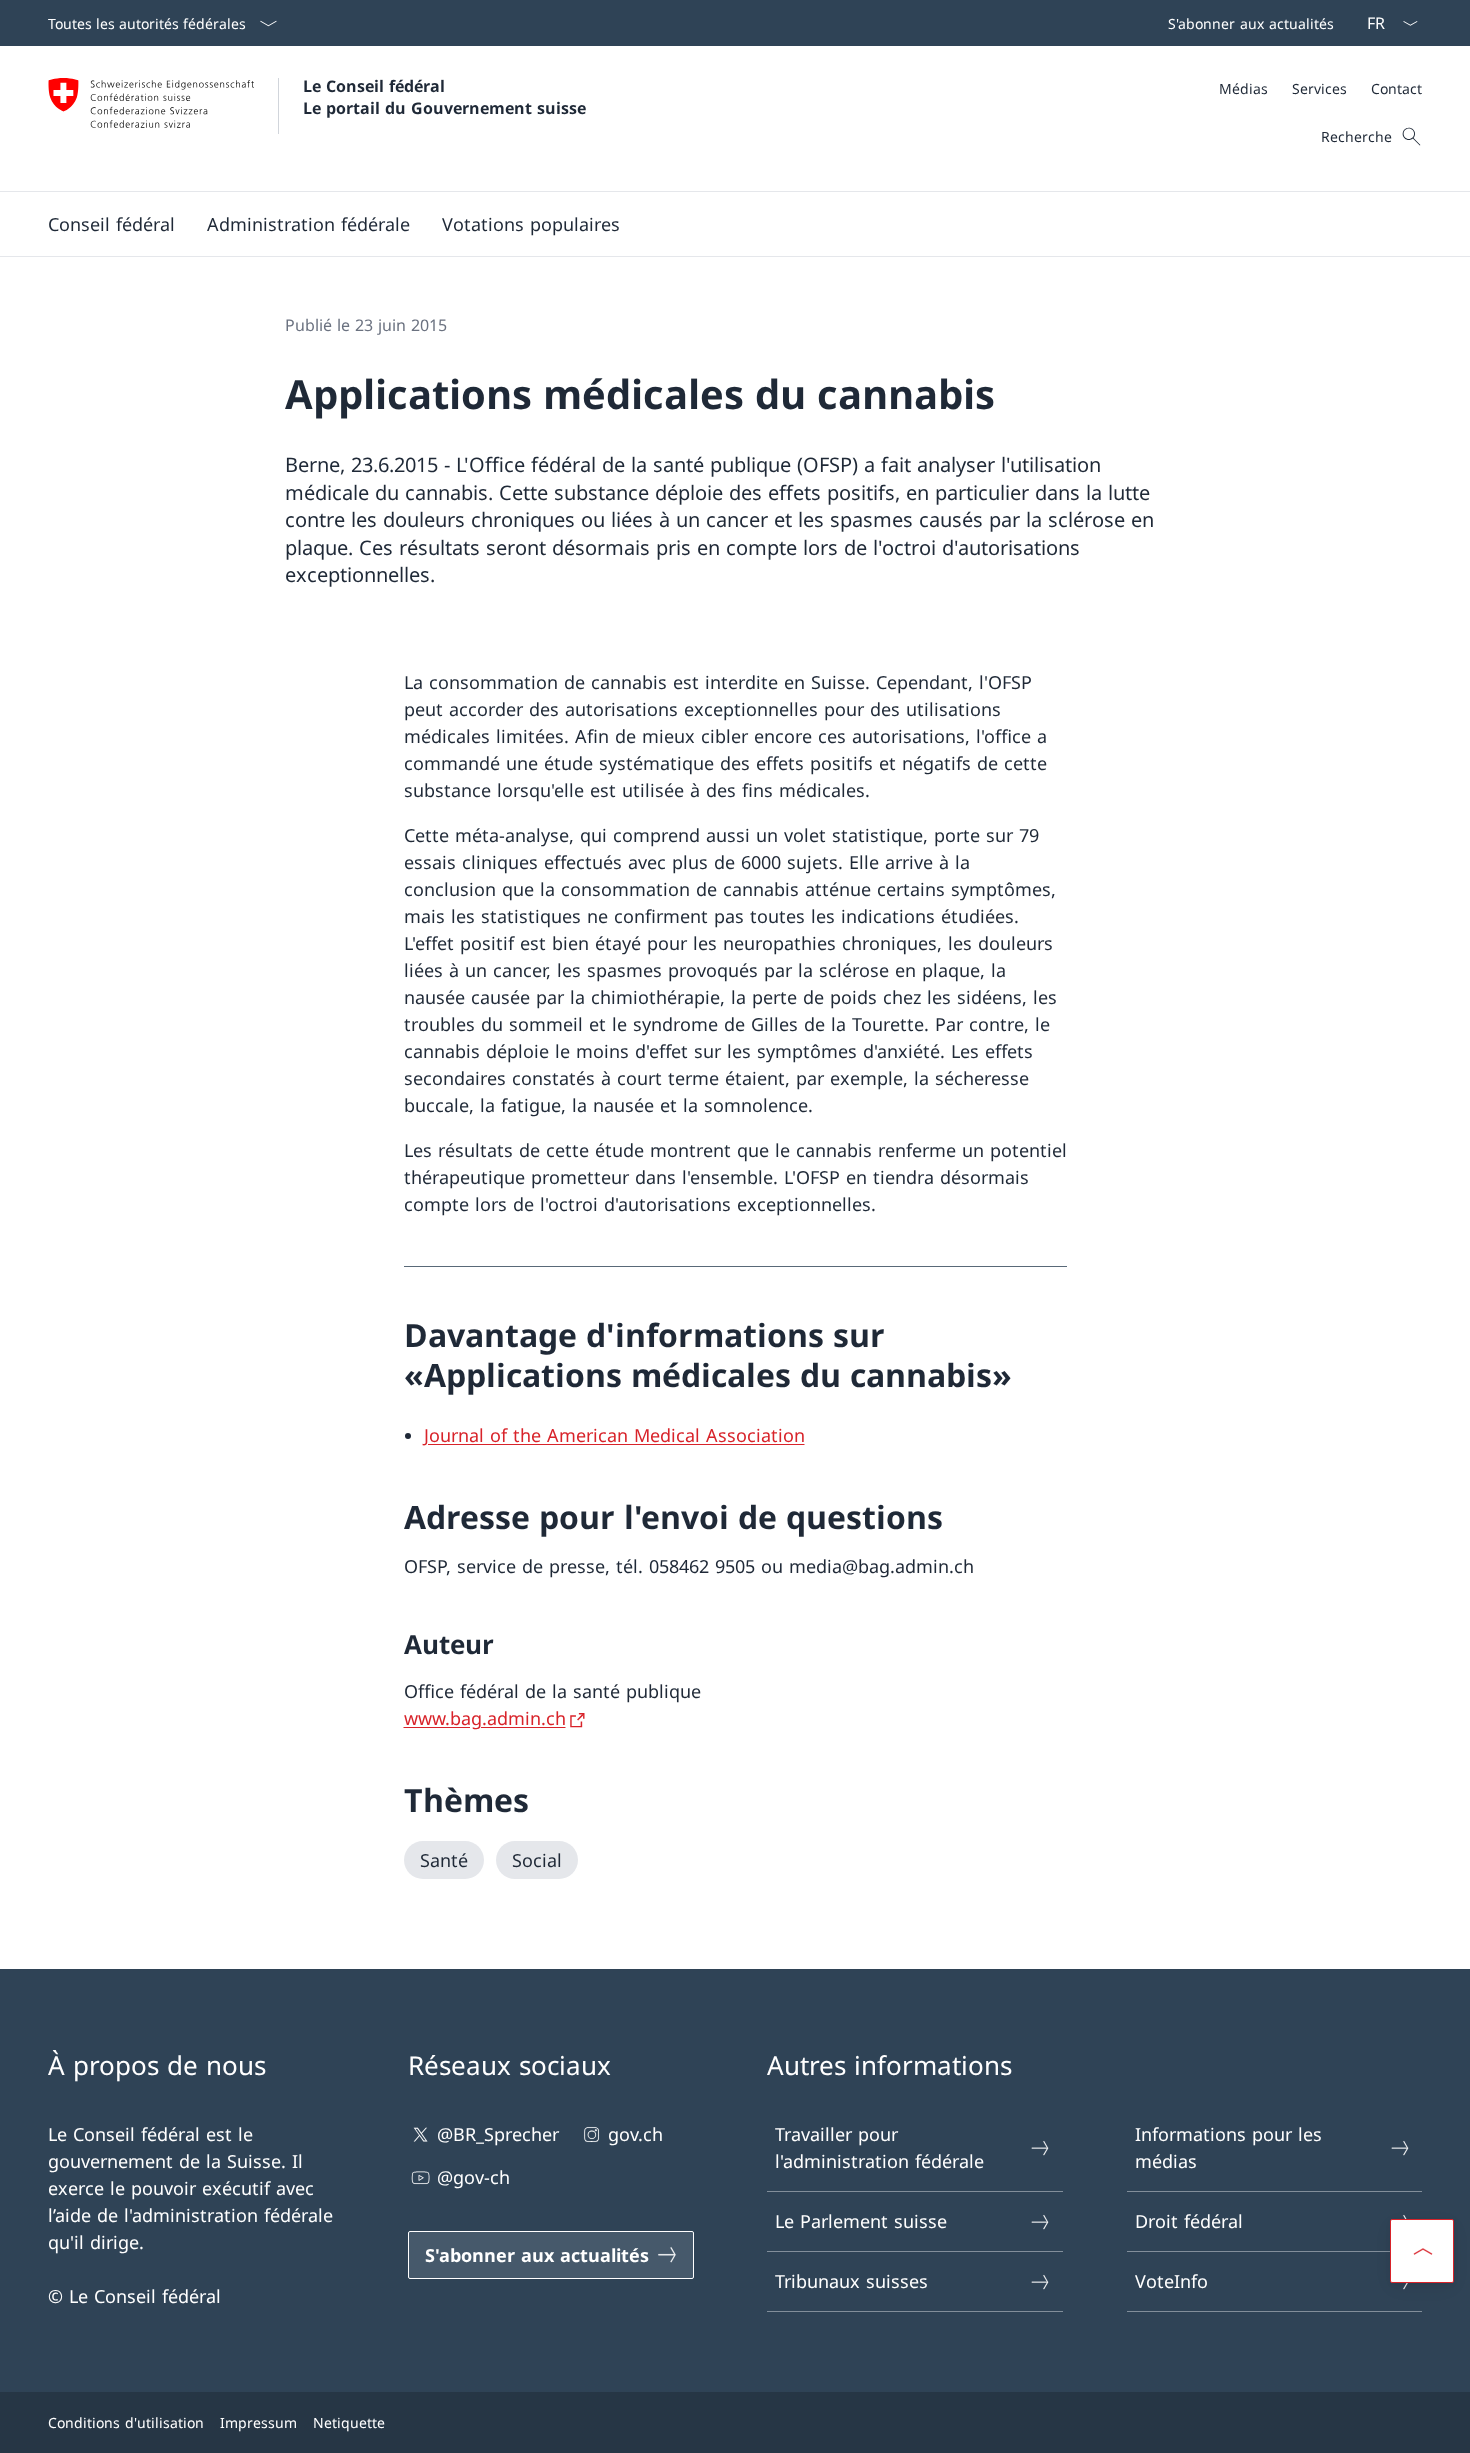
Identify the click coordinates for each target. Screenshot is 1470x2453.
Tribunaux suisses (851, 2281)
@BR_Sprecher (498, 2134)
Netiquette (349, 2422)
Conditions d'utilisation (126, 2422)
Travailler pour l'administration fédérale (879, 2147)
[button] (111, 224)
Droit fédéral (1189, 2221)
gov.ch (635, 2134)
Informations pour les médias (1228, 2147)
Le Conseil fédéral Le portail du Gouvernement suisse (444, 97)
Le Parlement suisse (861, 2221)
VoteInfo (1171, 2281)
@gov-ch (473, 2177)
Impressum (258, 2422)
